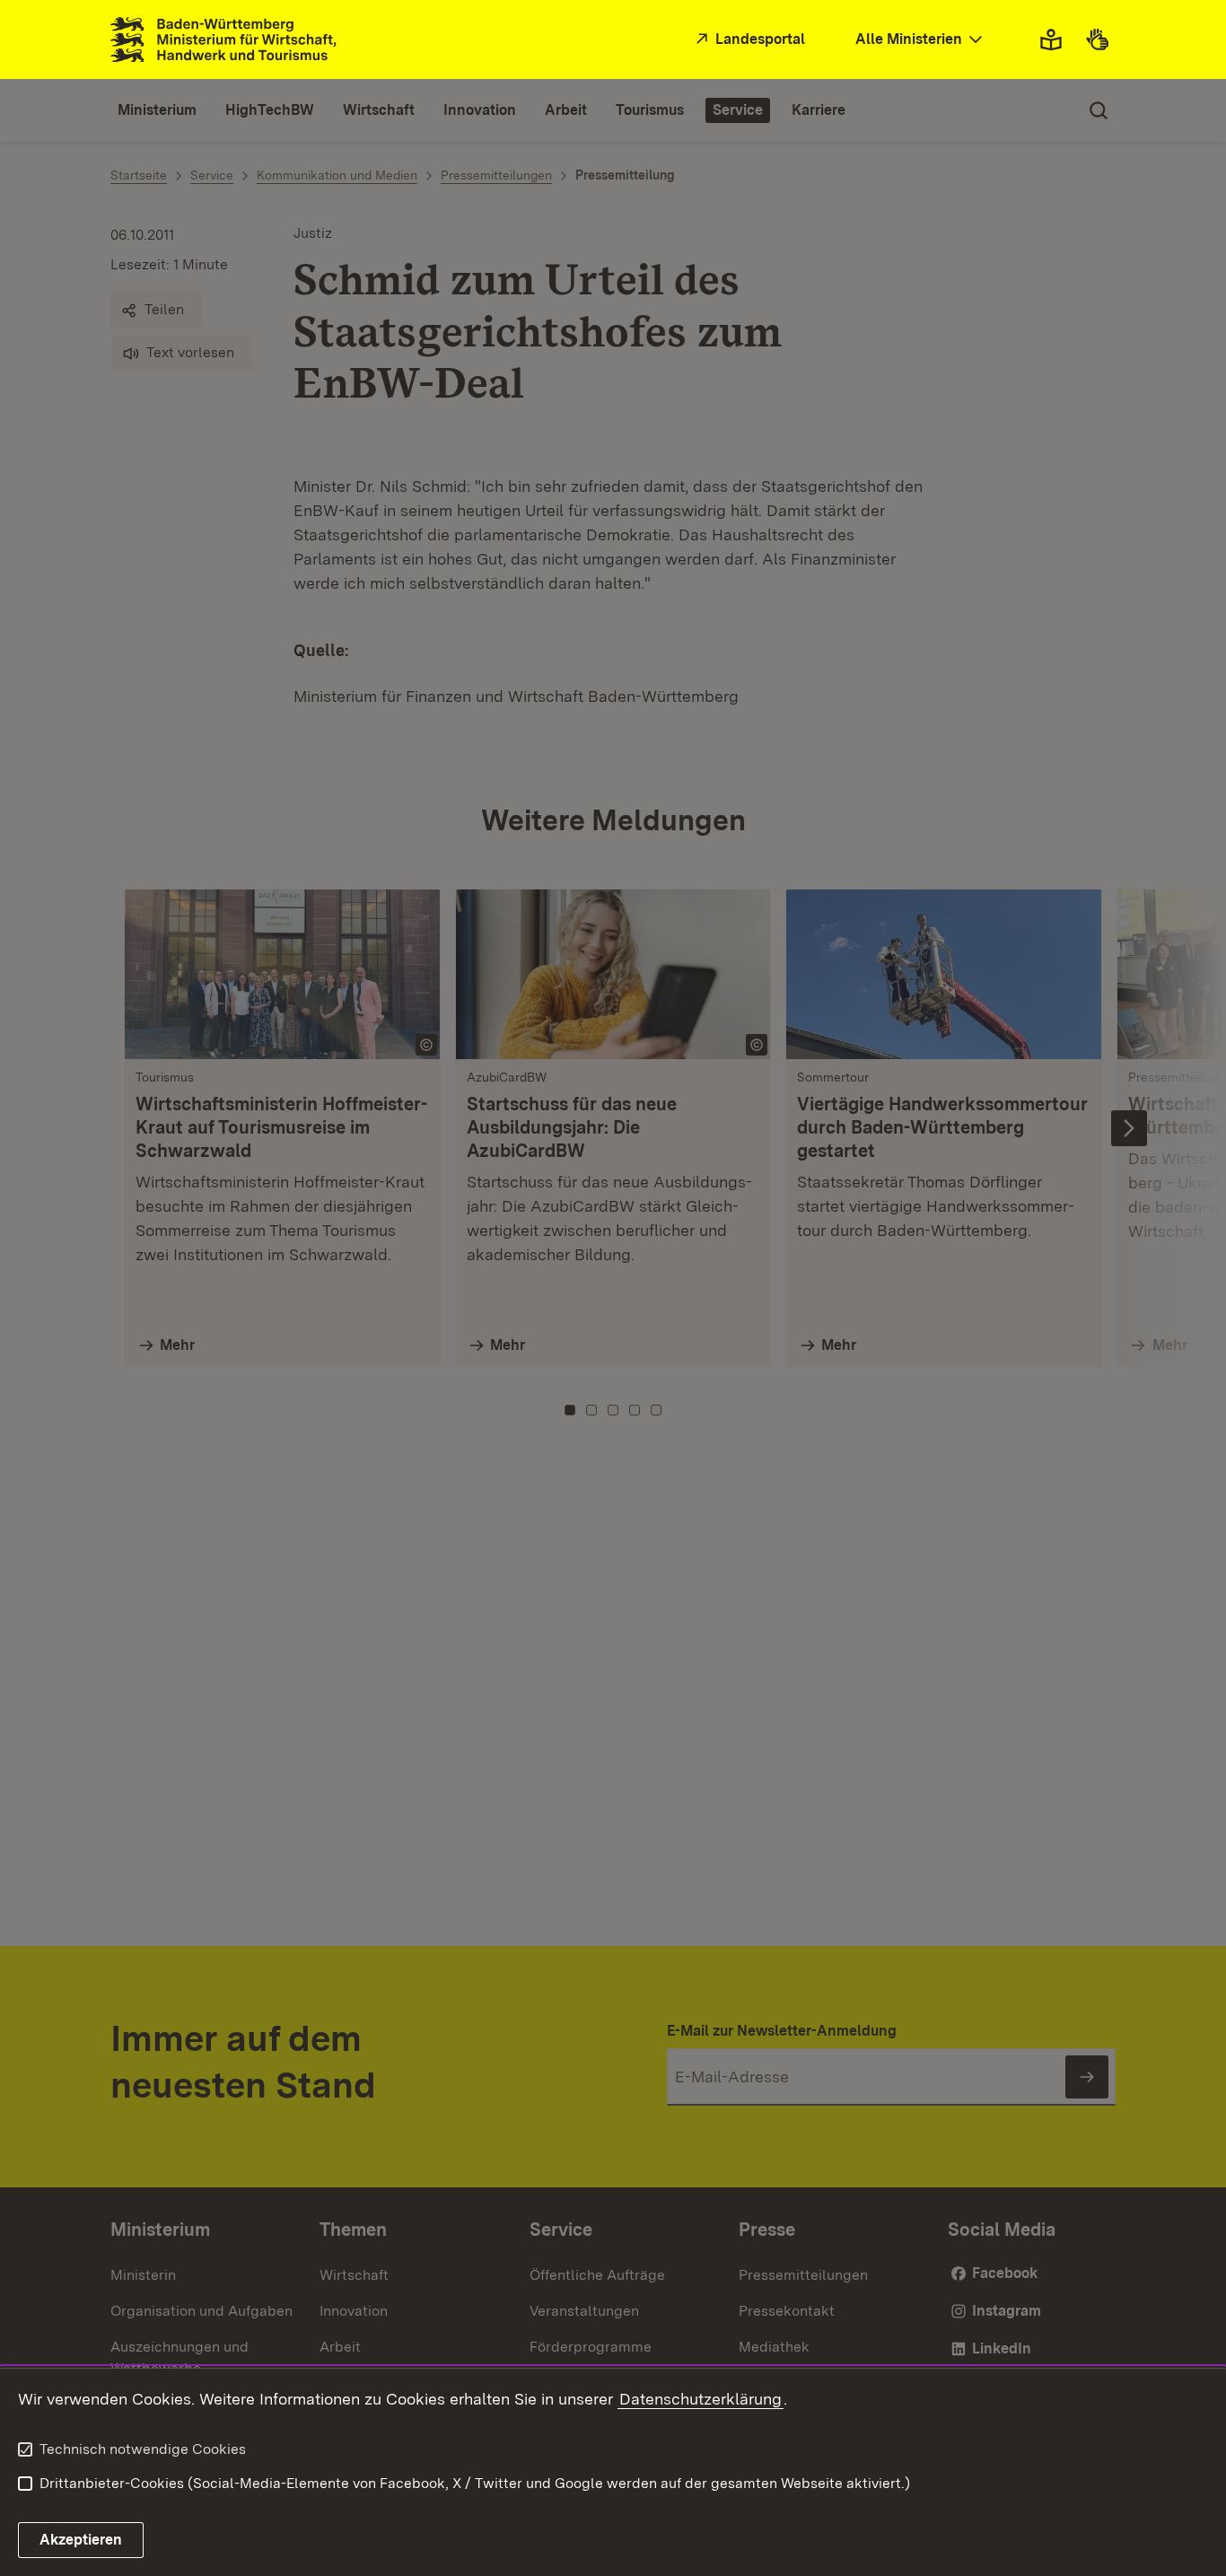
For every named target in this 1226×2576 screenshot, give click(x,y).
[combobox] (921, 40)
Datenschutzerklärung (701, 2399)
